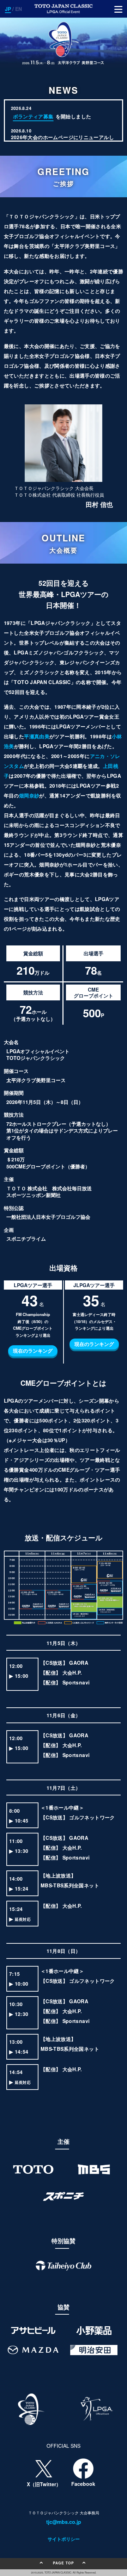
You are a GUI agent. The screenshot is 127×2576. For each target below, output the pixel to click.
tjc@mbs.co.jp (64, 2522)
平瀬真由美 (37, 736)
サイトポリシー (64, 2539)
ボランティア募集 (33, 116)
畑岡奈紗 (29, 795)
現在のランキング (33, 1351)
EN (19, 9)
